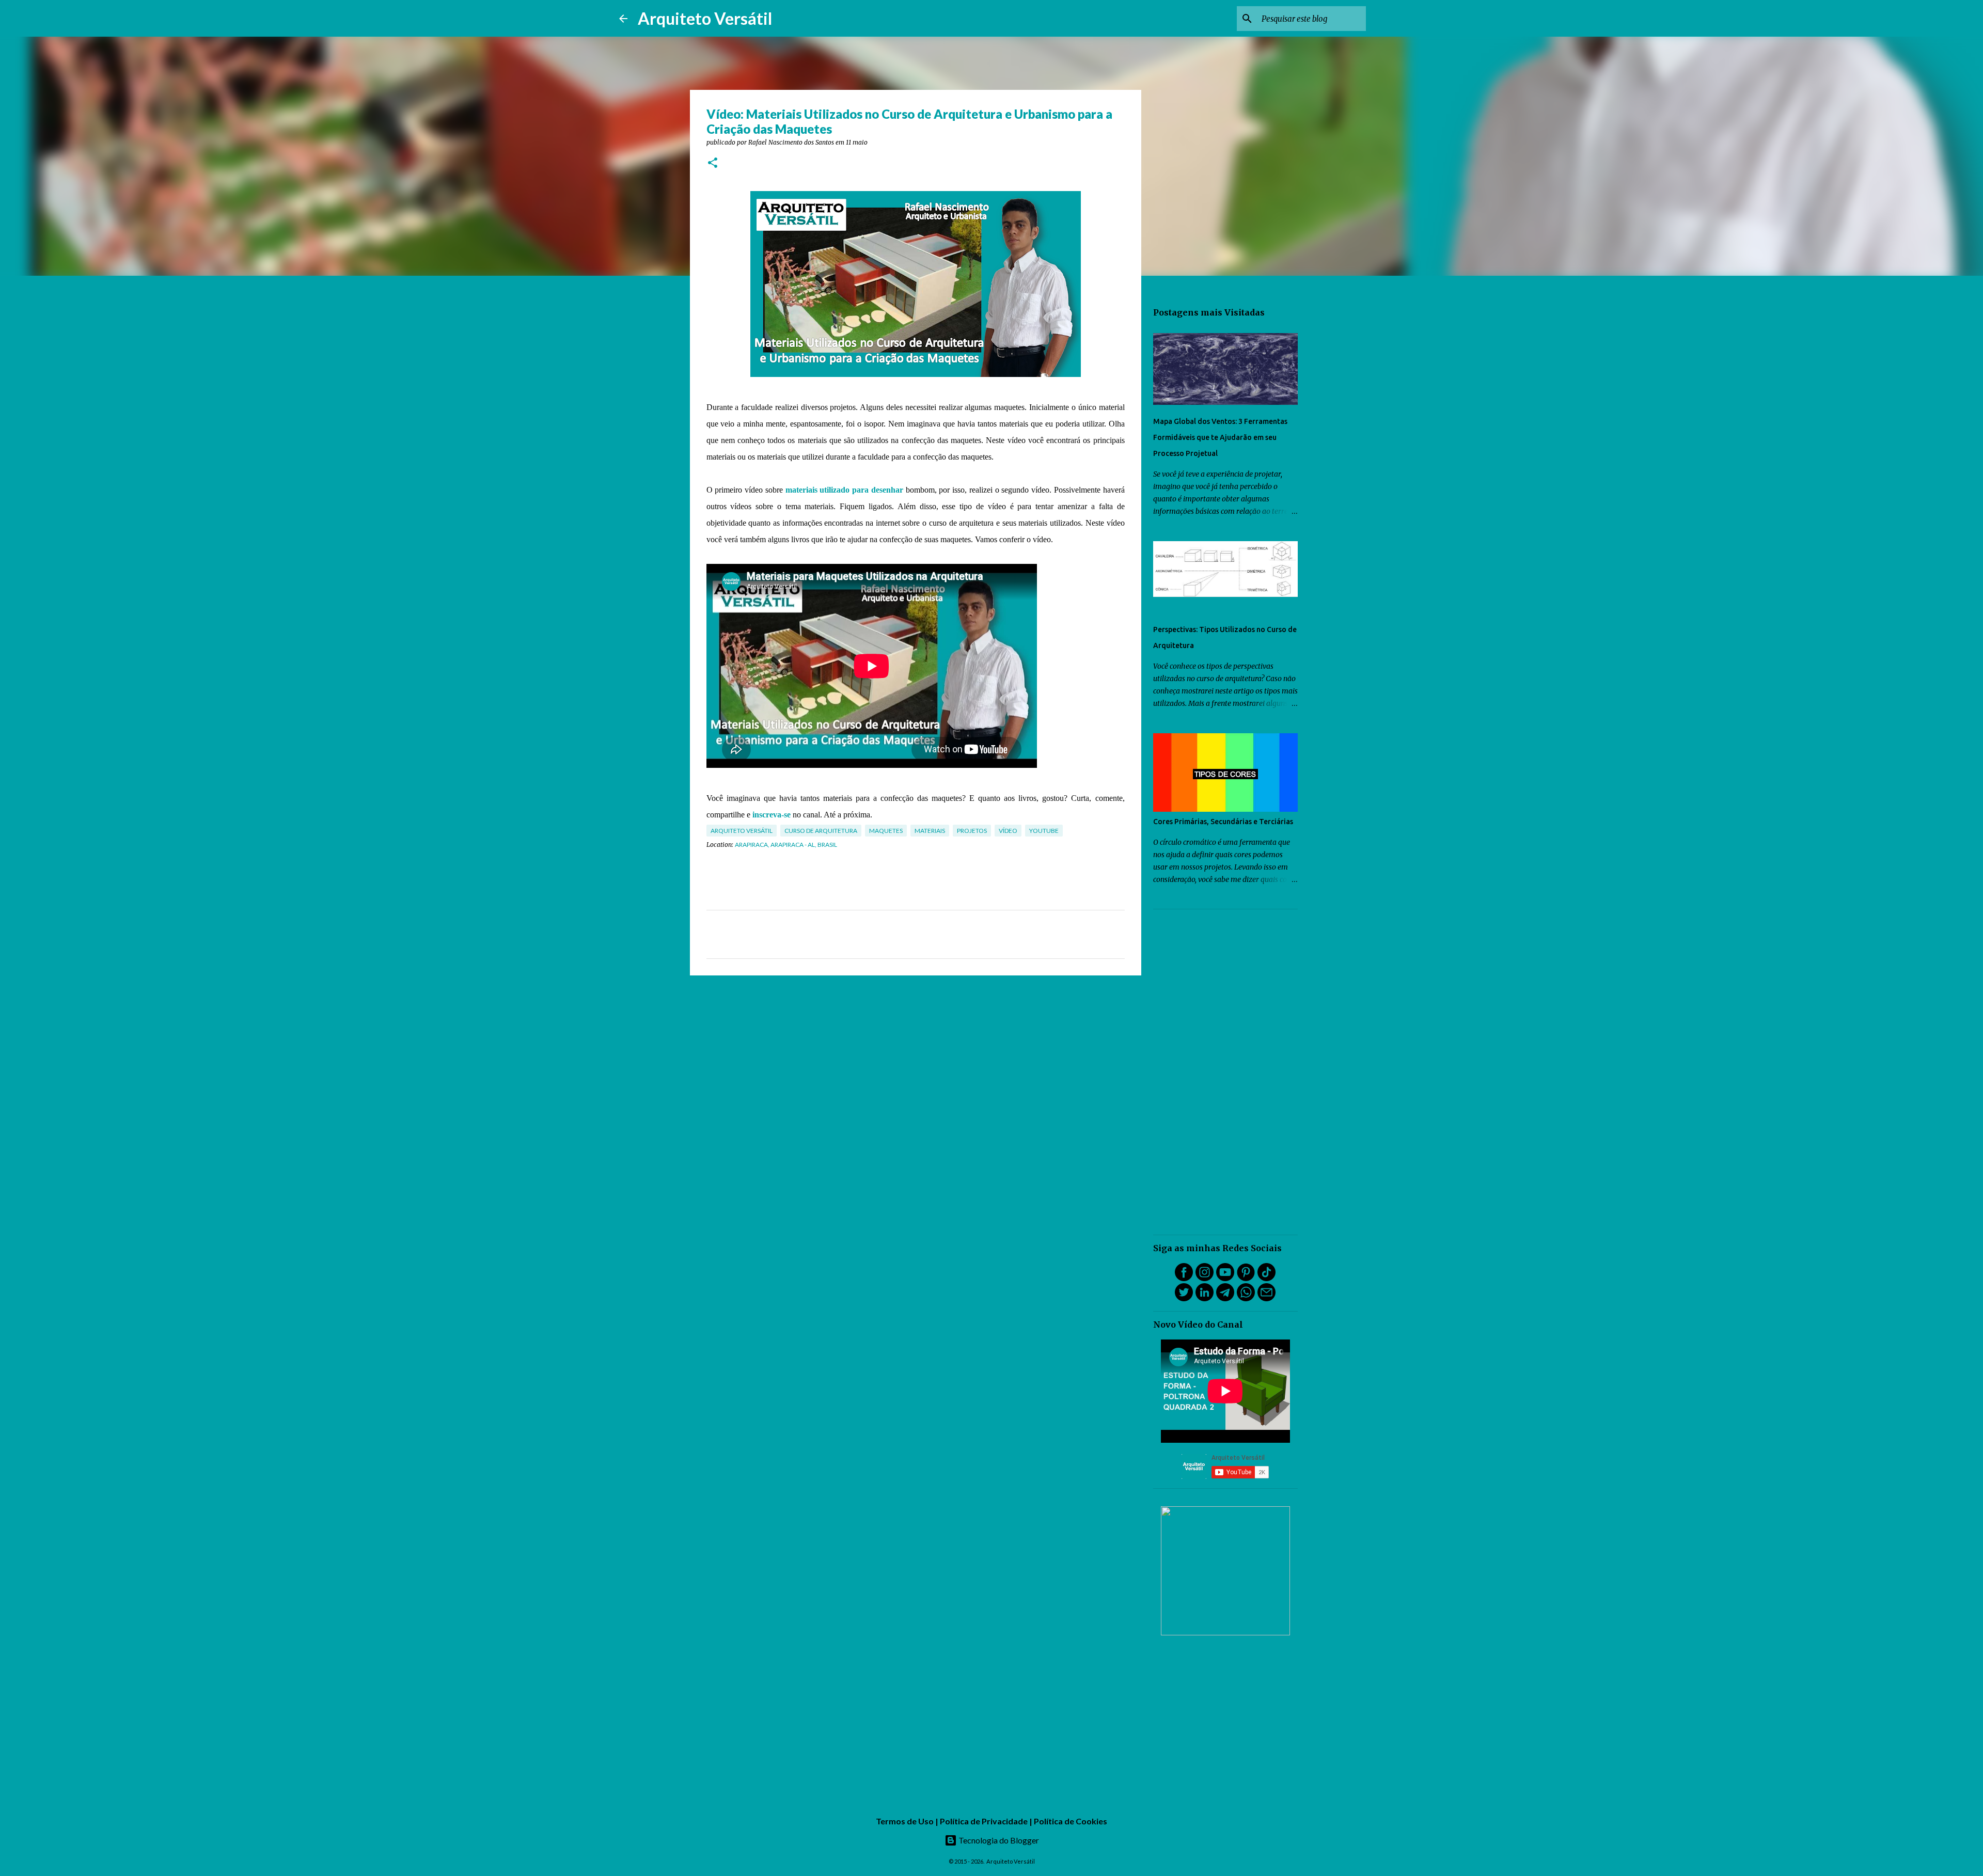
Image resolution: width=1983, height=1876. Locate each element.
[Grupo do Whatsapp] (1246, 1299)
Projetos (972, 831)
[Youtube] (1225, 1279)
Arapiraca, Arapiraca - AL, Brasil (786, 845)
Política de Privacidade (984, 1821)
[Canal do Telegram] (1225, 1299)
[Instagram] (1205, 1279)
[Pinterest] (1246, 1279)
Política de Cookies (1071, 1821)
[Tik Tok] (1266, 1279)
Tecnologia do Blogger (998, 1840)
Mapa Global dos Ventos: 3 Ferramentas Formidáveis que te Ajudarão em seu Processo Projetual (1220, 437)
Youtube (1044, 831)
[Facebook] (1184, 1279)
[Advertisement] (1225, 1072)
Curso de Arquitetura (821, 831)
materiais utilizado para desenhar (844, 490)
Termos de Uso (905, 1821)
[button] (713, 163)
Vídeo (1008, 831)
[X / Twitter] (1184, 1299)
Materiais (930, 831)
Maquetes (886, 831)
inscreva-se (772, 815)
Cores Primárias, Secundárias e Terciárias (1223, 822)
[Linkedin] (1205, 1299)
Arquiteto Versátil (705, 18)
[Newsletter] (1266, 1299)
